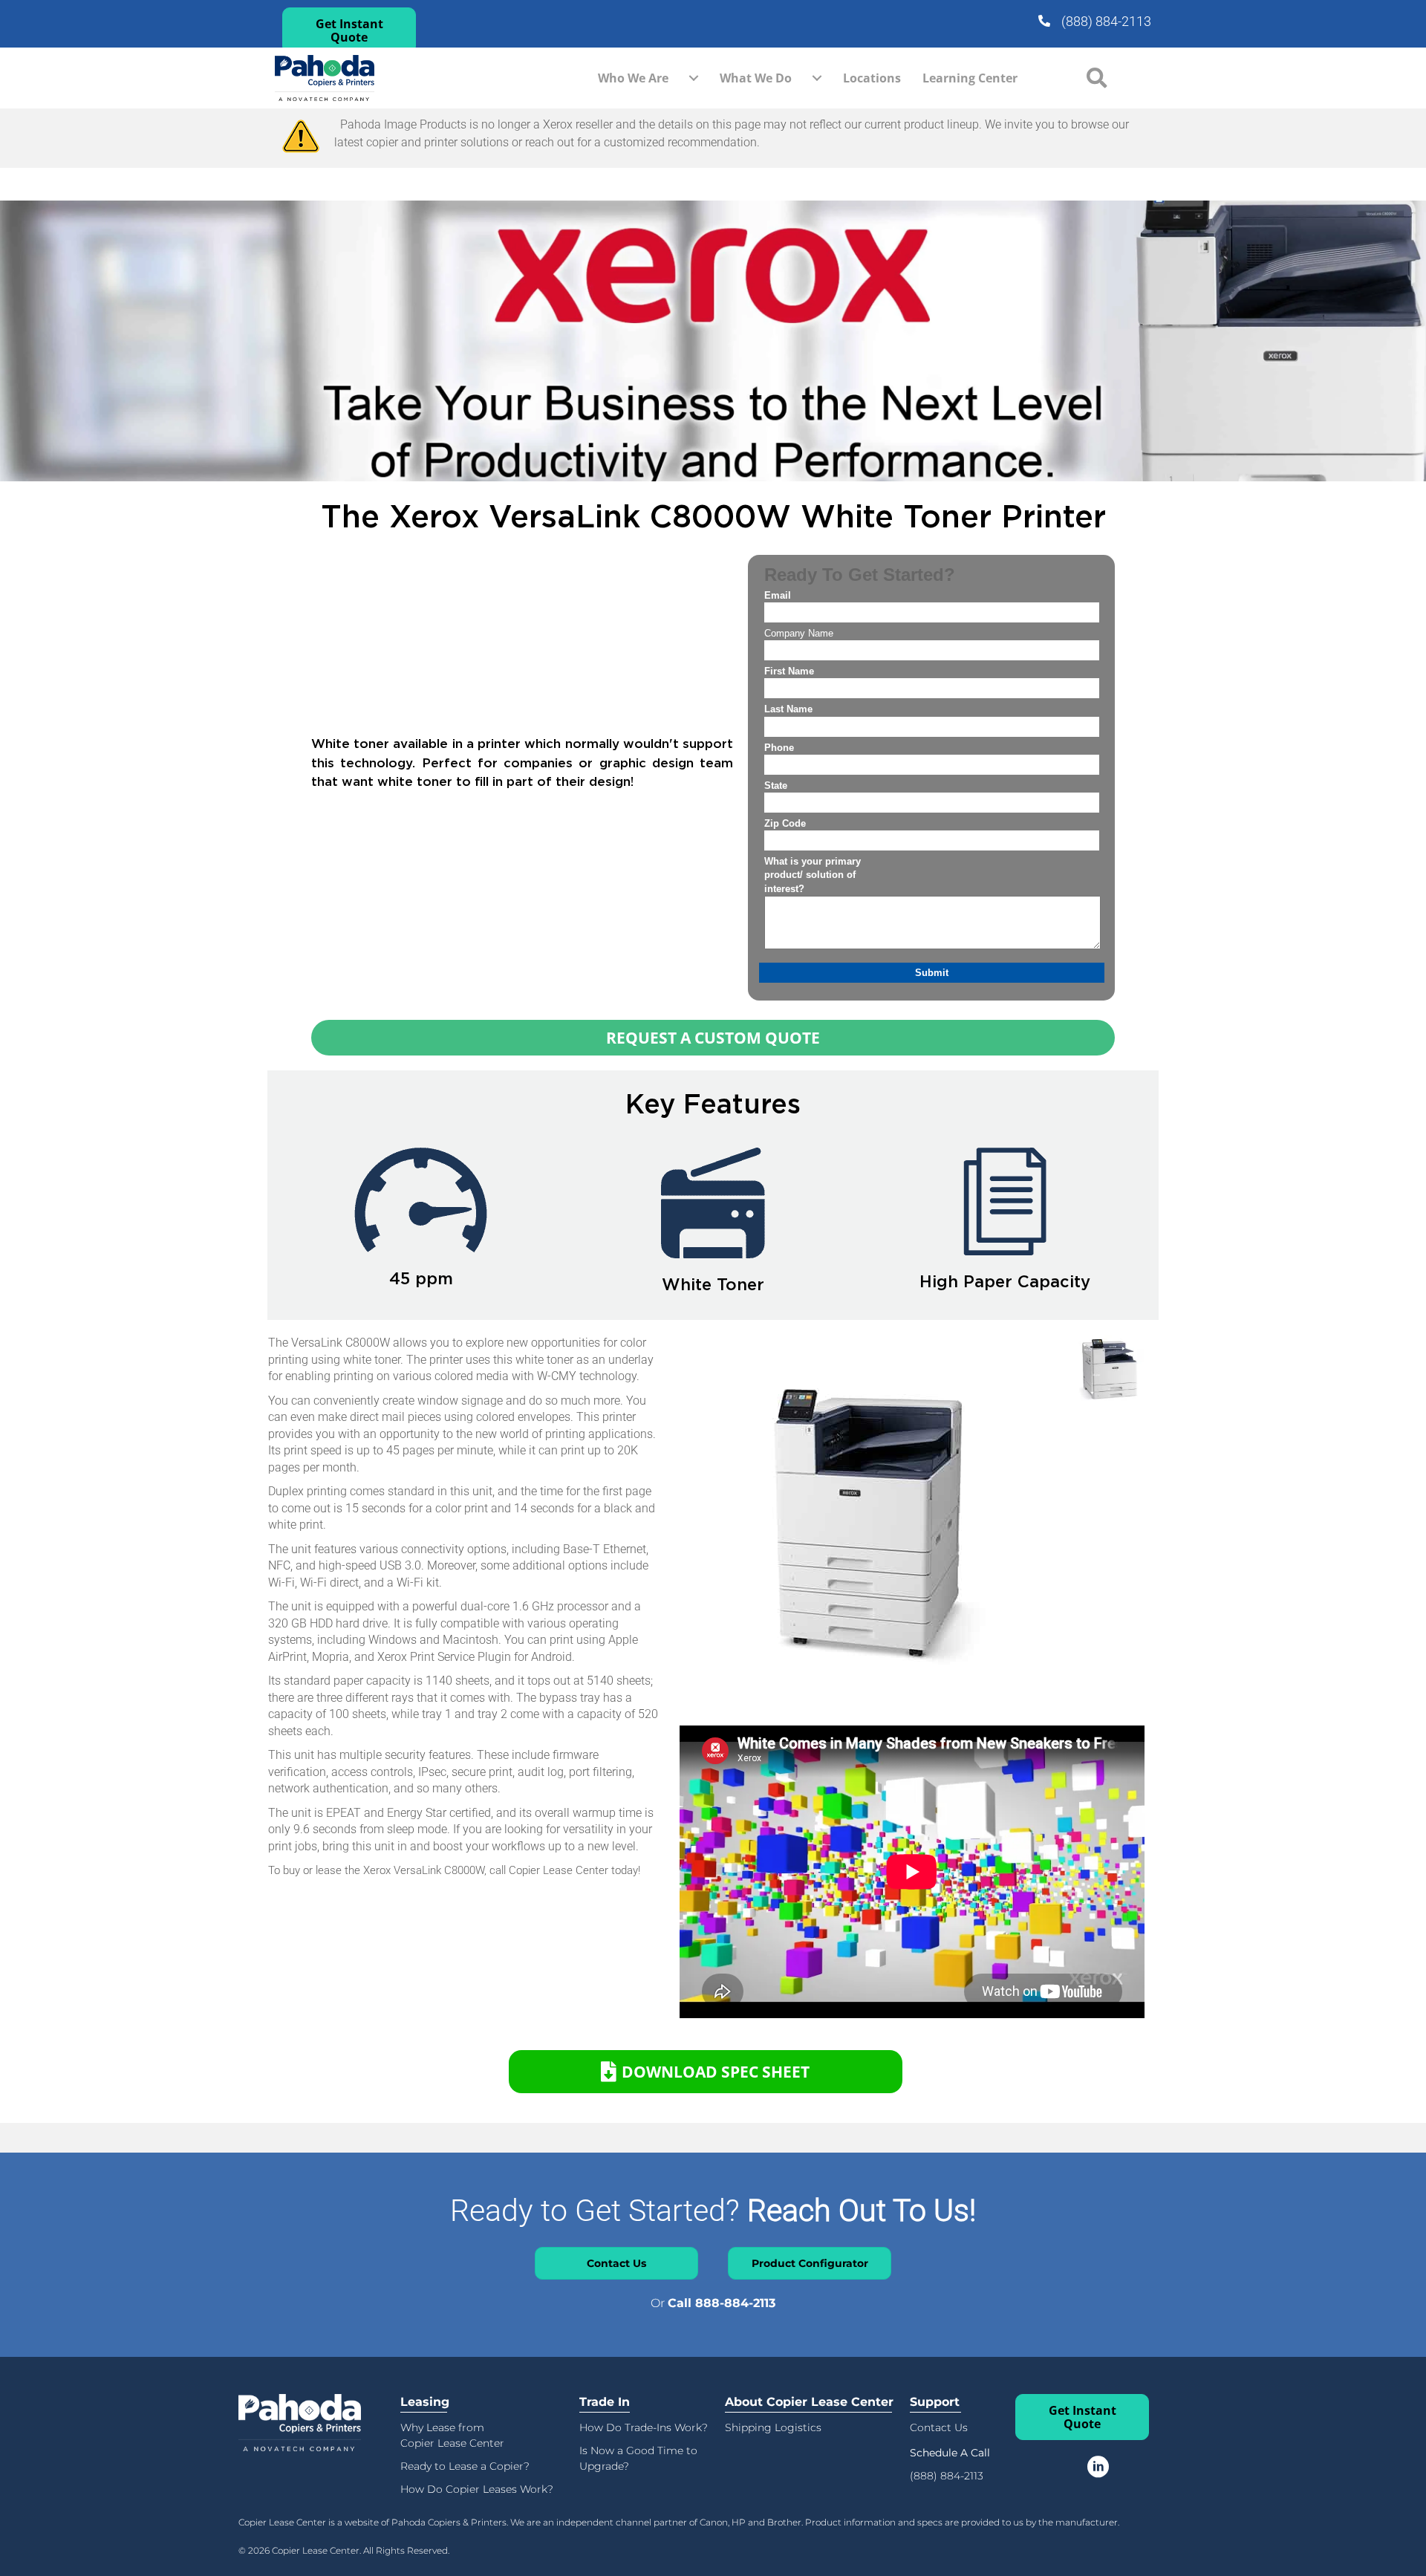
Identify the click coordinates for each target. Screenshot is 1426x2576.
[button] (349, 30)
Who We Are (633, 78)
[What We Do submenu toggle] (817, 78)
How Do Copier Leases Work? (477, 2489)
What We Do (756, 78)
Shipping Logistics (773, 2427)
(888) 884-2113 (1106, 21)
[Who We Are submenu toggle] (694, 78)
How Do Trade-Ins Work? (644, 2427)
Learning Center (970, 78)
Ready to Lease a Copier (462, 2466)
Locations (872, 78)
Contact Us (939, 2427)
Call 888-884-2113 (722, 2303)
